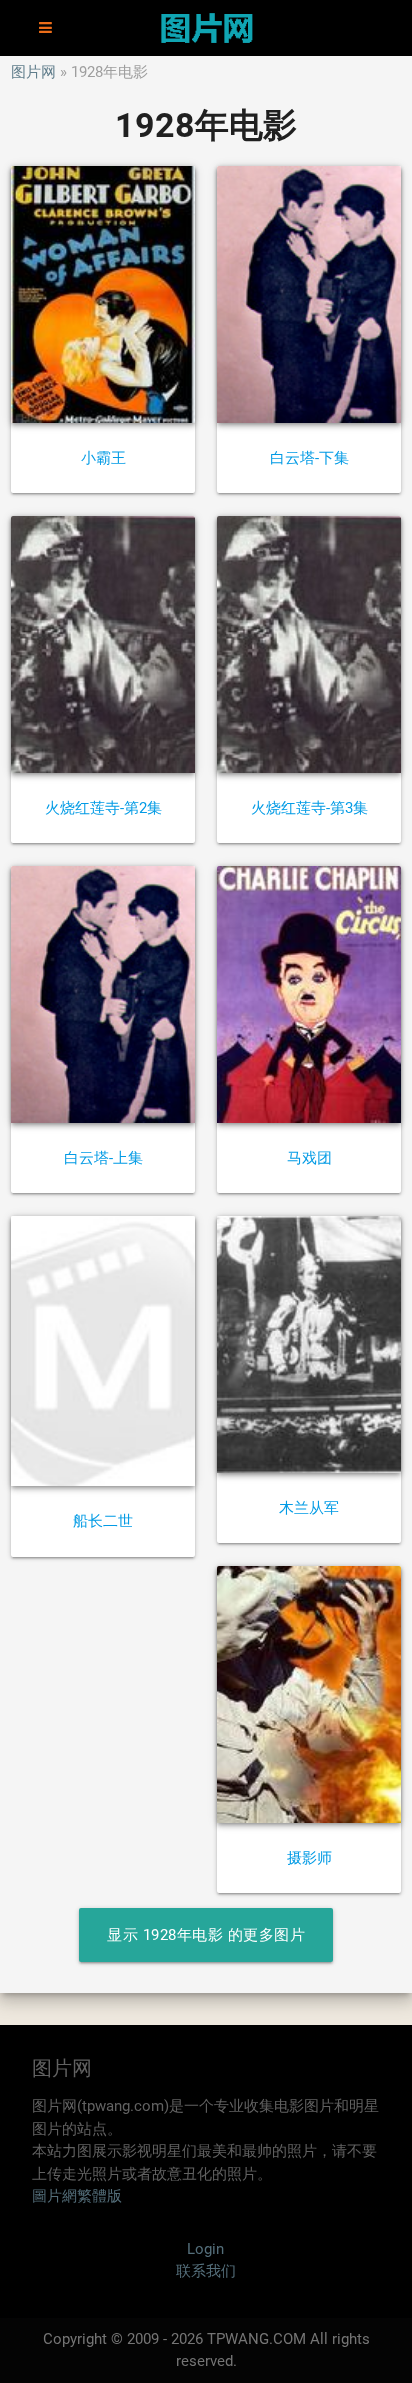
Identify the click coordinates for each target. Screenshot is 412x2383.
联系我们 (206, 2271)
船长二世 (103, 1521)
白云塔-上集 (103, 1158)
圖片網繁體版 (77, 2196)
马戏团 (309, 1158)
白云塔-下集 (309, 458)
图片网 (33, 72)
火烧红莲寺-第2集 (103, 808)
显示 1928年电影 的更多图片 (206, 1935)
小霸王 (103, 458)
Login (205, 2249)
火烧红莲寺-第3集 (309, 808)
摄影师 (309, 1858)
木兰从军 (309, 1508)
